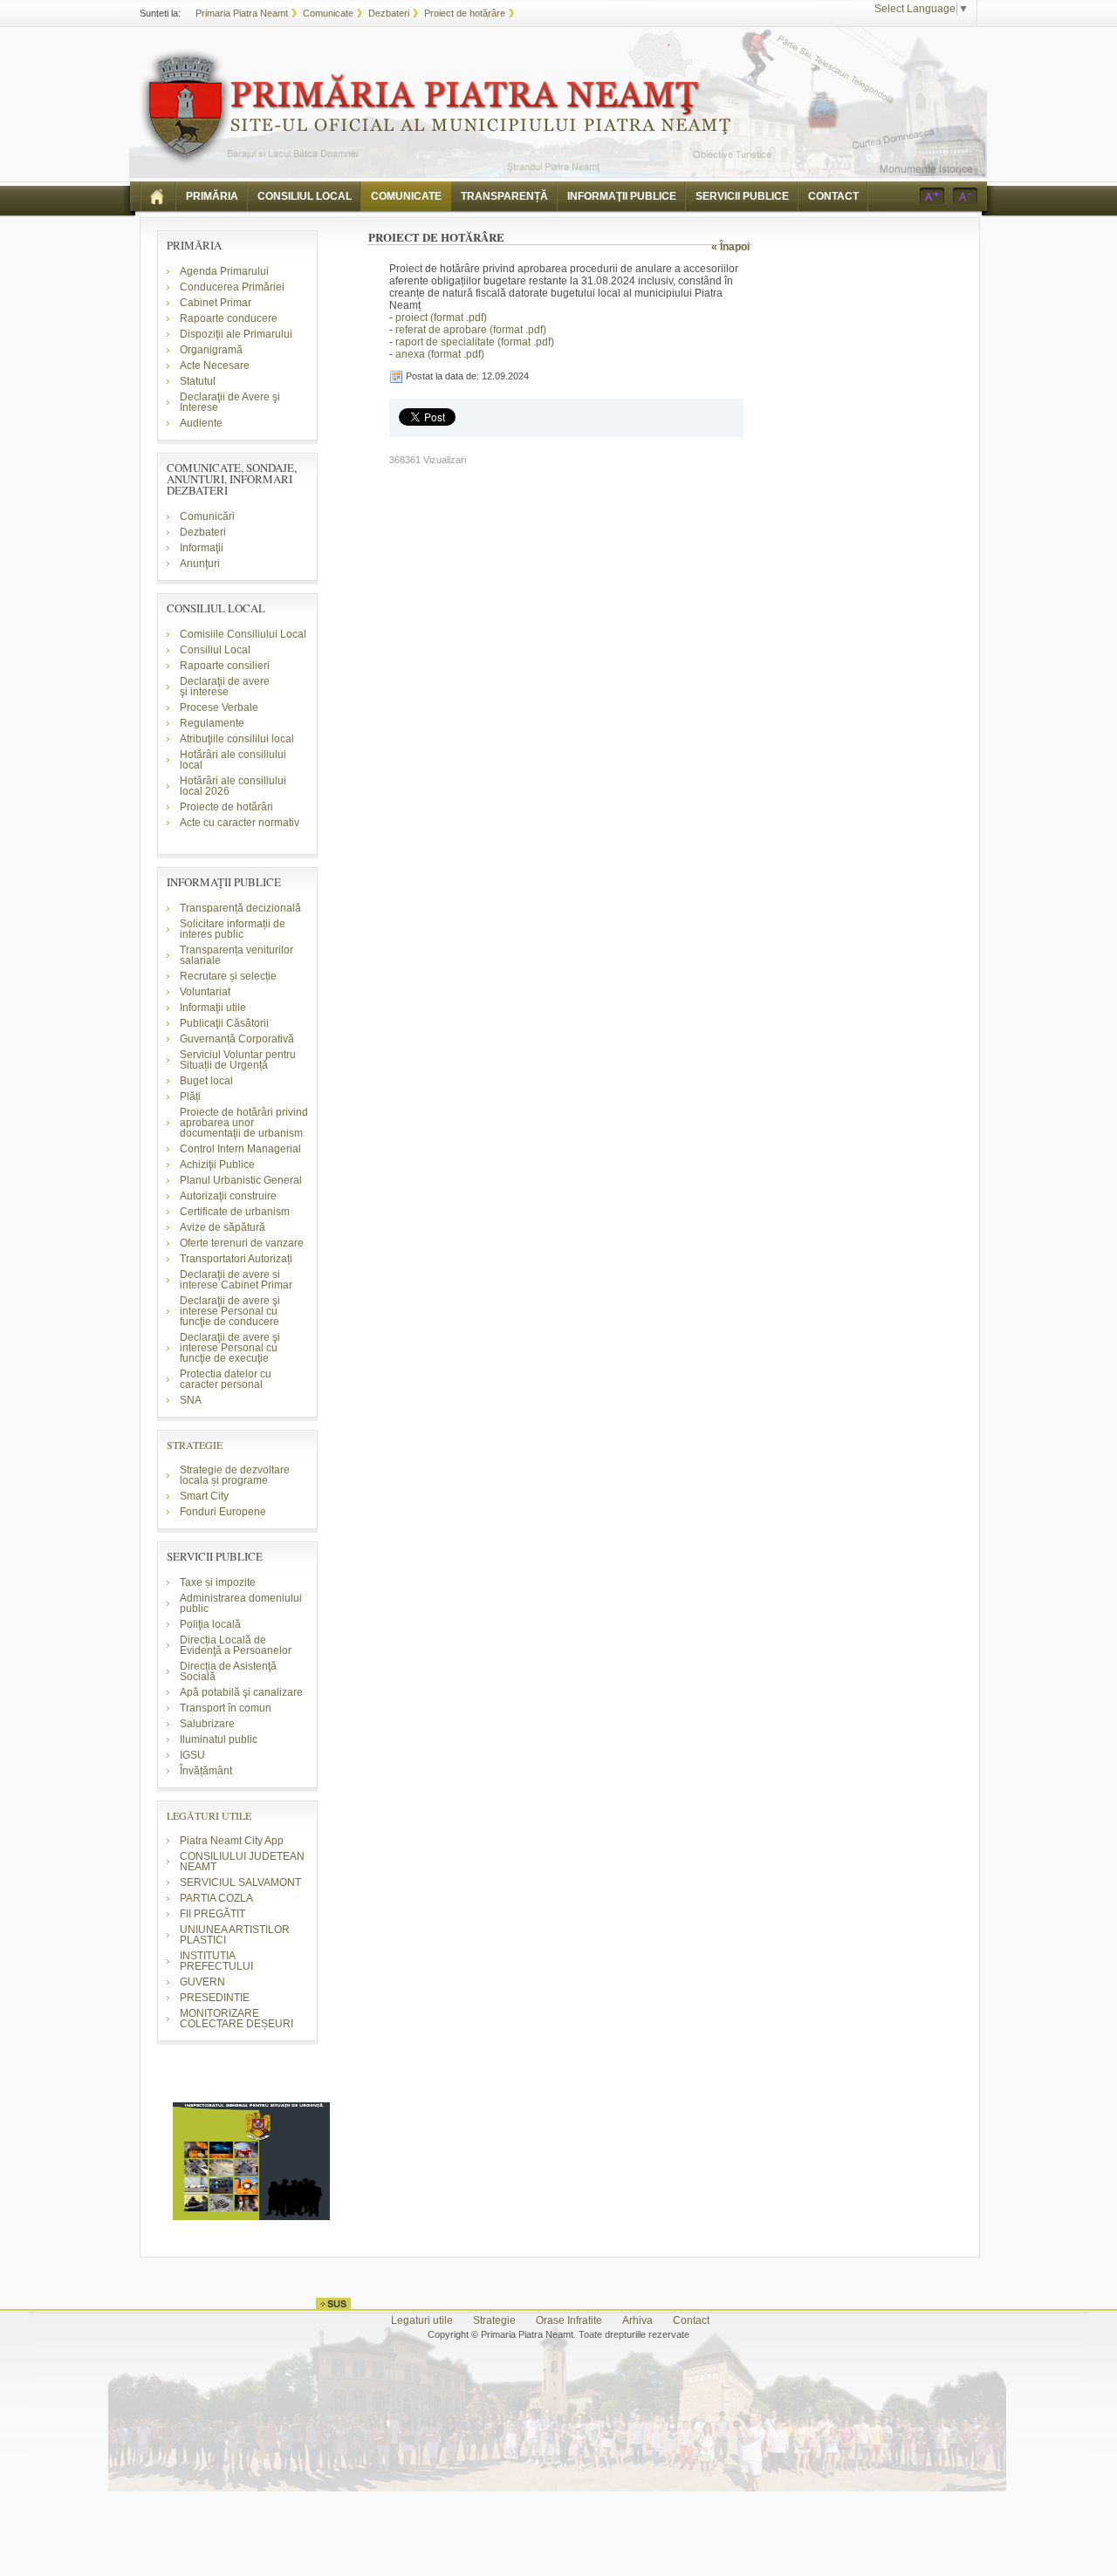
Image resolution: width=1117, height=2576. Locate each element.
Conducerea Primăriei (232, 287)
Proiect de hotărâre (465, 13)
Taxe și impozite (218, 1582)
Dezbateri (389, 13)
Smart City (204, 1496)
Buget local (206, 1081)
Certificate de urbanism (235, 1212)
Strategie (494, 2320)
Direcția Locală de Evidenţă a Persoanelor (236, 1645)
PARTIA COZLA (216, 1898)
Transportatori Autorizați (236, 1259)
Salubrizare (207, 1724)
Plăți (190, 1097)
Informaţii (202, 548)
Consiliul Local (215, 650)
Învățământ (206, 1771)
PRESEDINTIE (215, 1998)
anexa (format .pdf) (440, 354)
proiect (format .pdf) (441, 318)
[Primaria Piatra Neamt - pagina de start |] (158, 196)
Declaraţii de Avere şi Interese (230, 402)
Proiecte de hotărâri (226, 807)
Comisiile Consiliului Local (243, 634)
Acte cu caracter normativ (240, 823)
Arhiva (637, 2320)
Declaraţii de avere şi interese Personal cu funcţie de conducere (230, 1311)
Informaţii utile (213, 1008)
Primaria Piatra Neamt (242, 13)
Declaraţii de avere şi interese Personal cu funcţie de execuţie (230, 1348)
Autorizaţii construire (228, 1196)
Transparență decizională (240, 908)
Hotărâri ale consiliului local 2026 (233, 786)
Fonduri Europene (223, 1512)
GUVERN (202, 1982)
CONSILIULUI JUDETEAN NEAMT (242, 1862)
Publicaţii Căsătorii (224, 1023)
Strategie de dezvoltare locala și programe (235, 1475)
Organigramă (211, 350)
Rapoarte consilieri (225, 666)
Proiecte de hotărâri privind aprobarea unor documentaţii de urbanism (244, 1123)
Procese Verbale (219, 707)
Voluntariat (205, 992)
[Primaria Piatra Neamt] (435, 108)
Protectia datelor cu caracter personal (226, 1379)
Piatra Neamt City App (232, 1841)
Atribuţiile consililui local (237, 739)
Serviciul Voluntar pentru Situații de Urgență (238, 1060)
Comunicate (328, 13)
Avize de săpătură (223, 1227)
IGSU (192, 1755)
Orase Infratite (569, 2320)
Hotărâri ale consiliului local (233, 760)
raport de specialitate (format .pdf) (475, 342)
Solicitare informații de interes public (233, 929)
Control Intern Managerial (240, 1149)
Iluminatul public (219, 1739)
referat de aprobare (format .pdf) (471, 330)
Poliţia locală (210, 1624)
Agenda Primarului (224, 271)
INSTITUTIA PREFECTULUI (216, 1961)
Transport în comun (226, 1708)
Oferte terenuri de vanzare (242, 1243)
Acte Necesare (215, 366)
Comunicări (207, 516)
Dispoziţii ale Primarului (236, 334)
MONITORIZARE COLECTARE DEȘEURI (238, 2019)
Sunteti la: (160, 13)
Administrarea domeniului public (241, 1603)
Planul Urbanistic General (241, 1180)
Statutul (198, 381)
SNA (191, 1400)
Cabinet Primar (216, 303)
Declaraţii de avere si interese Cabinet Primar (236, 1280)
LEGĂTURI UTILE (209, 1815)
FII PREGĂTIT (212, 1914)
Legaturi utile (422, 2320)
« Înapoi (730, 247)
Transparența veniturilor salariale (236, 955)
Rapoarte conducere (229, 318)
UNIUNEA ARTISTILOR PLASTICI (235, 1935)
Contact (691, 2320)
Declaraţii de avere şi (225, 687)
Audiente (201, 423)
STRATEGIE (195, 1445)
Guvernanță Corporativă (237, 1039)
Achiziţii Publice (217, 1165)
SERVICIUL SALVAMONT (240, 1882)
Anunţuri (200, 564)
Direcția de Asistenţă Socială (228, 1671)
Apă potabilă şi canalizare (241, 1692)
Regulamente (212, 723)
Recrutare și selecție (228, 976)
